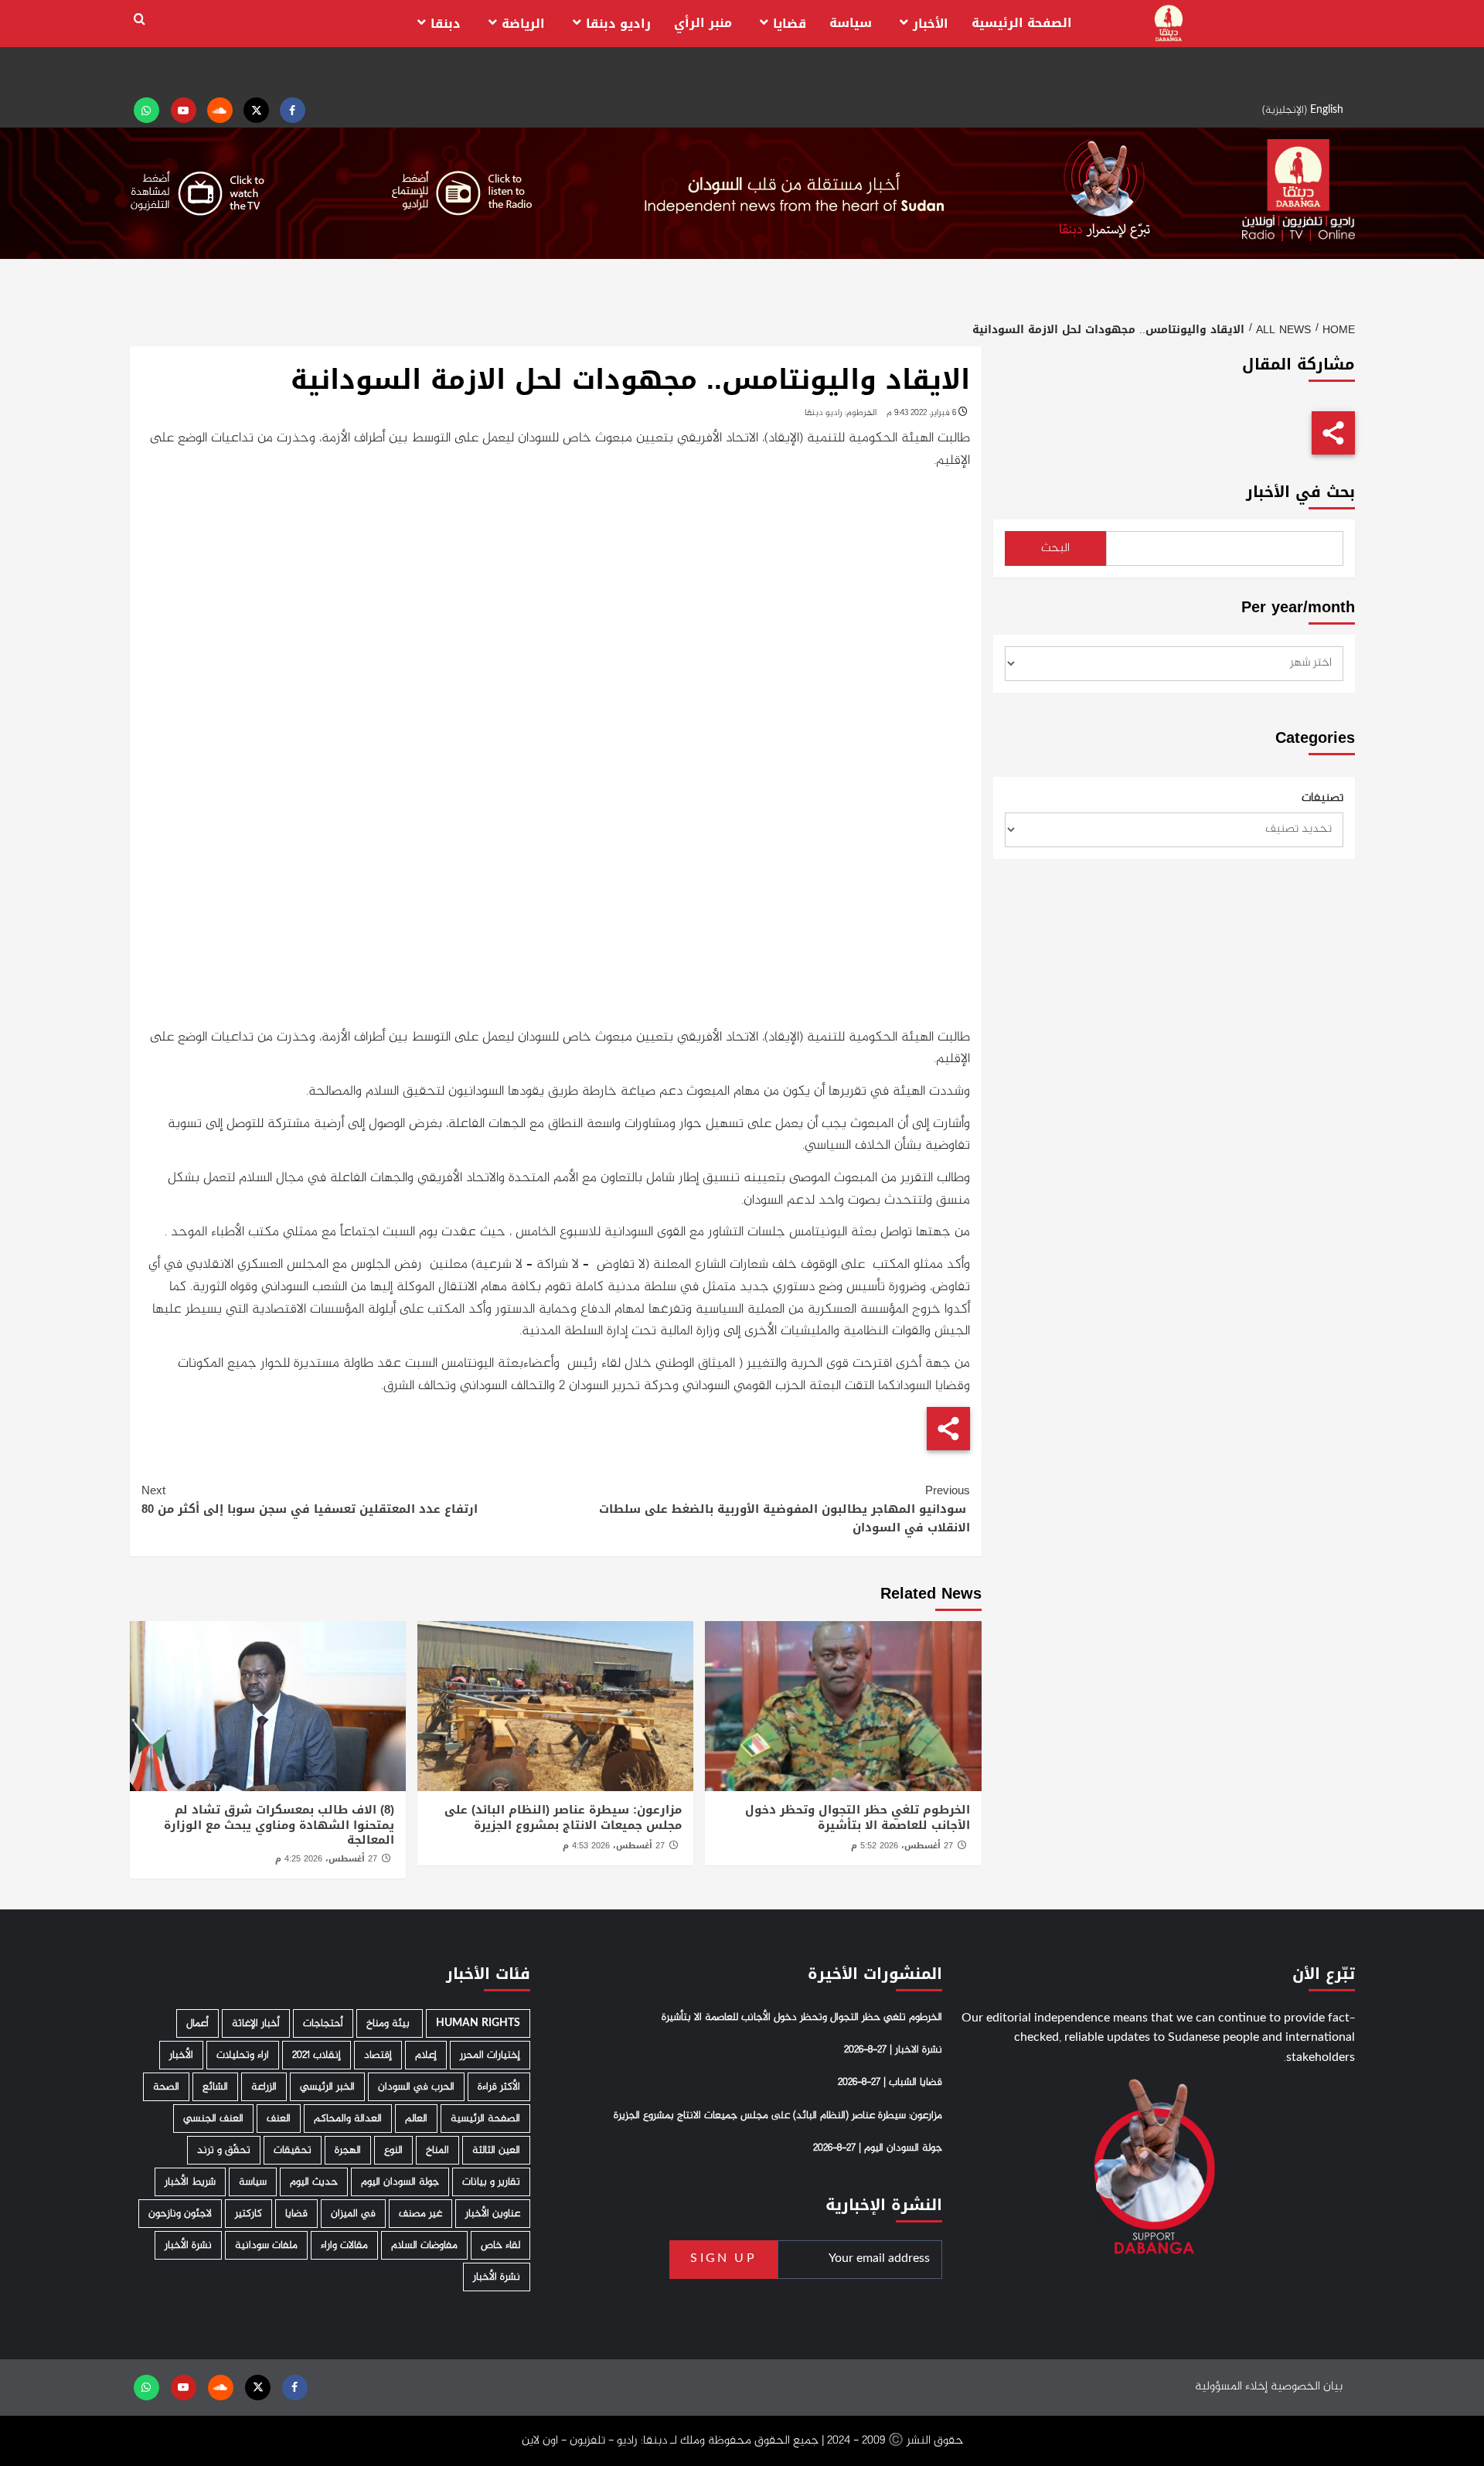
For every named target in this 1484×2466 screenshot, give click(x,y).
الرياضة (523, 24)
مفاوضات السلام (424, 2245)
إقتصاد (378, 2055)
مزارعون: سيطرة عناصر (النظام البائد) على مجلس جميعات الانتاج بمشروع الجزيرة (563, 1817)
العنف (279, 2119)
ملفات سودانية (266, 2245)
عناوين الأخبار (493, 2214)
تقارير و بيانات (491, 2182)
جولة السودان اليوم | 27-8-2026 (878, 2148)
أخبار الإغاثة (256, 2023)
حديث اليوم (314, 2182)
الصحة (166, 2087)
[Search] (140, 20)
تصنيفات (1322, 799)
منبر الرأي (703, 23)
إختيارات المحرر (490, 2055)
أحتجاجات (323, 2023)
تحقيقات (293, 2150)
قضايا (790, 24)
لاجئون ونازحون (180, 2214)
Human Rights (478, 2023)
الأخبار (931, 24)
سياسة (851, 23)
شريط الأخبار (190, 2182)
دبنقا (446, 24)
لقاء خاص (500, 2245)
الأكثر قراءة (499, 2087)
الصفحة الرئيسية (1022, 23)
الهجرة (348, 2150)
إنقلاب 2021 (317, 2055)
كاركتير (248, 2214)
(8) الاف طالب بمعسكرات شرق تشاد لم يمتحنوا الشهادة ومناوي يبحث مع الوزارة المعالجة (279, 1825)
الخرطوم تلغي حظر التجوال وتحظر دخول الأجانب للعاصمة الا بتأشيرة (858, 1817)
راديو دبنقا (618, 24)
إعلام (426, 2055)
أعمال (197, 2023)
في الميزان (353, 2214)
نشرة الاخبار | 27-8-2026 (893, 2050)
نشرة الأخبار (188, 2245)
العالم (416, 2119)
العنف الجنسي (213, 2119)
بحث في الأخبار (1300, 492)
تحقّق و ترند (224, 2150)
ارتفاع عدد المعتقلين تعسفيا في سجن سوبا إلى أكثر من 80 (310, 1500)
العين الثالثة (496, 2150)
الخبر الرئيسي (327, 2087)
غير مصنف (420, 2214)
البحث (1055, 548)
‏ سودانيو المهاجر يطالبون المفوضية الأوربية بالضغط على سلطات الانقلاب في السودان (785, 1509)
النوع (393, 2150)
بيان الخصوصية (1307, 2387)
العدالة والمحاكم (348, 2119)
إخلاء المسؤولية (1231, 2387)
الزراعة (264, 2087)
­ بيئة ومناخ (390, 2023)
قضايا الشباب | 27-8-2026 (890, 2083)
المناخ (437, 2150)
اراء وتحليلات (243, 2055)
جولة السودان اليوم (400, 2182)
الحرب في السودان (416, 2087)
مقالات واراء (344, 2245)
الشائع (215, 2087)
